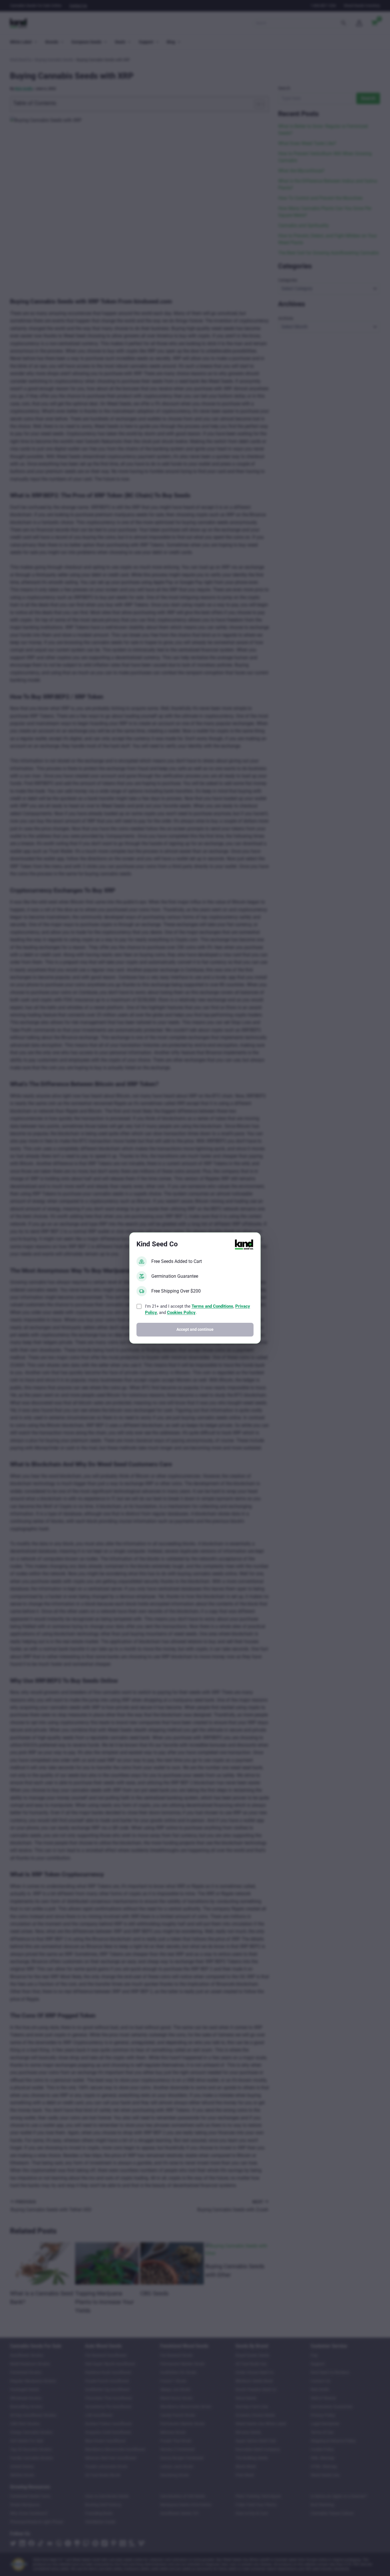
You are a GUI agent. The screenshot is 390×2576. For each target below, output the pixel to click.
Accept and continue (195, 1329)
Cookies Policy (181, 1313)
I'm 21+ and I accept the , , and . (198, 1310)
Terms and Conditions (212, 1306)
